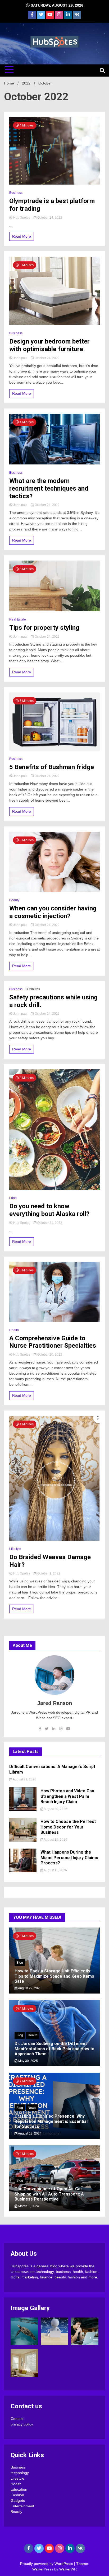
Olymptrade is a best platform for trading (52, 205)
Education (19, 2489)
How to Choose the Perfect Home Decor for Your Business (68, 1827)
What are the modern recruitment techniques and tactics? (49, 488)
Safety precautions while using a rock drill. (53, 1001)
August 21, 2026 (24, 1779)
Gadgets (18, 2500)
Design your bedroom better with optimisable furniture (49, 345)
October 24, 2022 (49, 218)
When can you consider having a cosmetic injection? (53, 912)
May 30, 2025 (28, 2061)
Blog (20, 1963)
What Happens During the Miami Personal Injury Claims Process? (69, 1858)
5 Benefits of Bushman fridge (52, 767)
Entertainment (22, 2506)
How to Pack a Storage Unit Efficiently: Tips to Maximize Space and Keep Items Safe (54, 1976)
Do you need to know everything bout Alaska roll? (49, 1210)
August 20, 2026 (55, 1809)
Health (14, 1330)
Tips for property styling (44, 628)
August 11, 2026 (55, 1870)
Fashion (17, 2495)
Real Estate (18, 619)
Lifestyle (15, 1549)
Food (13, 1198)
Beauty (14, 900)
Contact (17, 2419)
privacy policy (22, 2424)
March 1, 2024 (28, 2206)
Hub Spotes (22, 218)
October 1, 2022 (48, 1573)
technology (20, 2473)
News (32, 2108)
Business (16, 193)
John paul (20, 358)
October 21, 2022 (49, 1223)
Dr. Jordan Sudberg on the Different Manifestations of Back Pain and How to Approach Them (54, 2049)
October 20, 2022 (49, 1355)
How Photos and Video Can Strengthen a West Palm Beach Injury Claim (67, 1796)
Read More (22, 236)
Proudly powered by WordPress (47, 2564)
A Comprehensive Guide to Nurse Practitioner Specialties (53, 1342)
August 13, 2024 (29, 2133)
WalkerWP (68, 2569)
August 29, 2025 (29, 1988)
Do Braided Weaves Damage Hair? (50, 1561)
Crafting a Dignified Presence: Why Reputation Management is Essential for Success (51, 2121)
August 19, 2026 (55, 1840)
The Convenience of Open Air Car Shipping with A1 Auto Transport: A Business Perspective (49, 2194)
